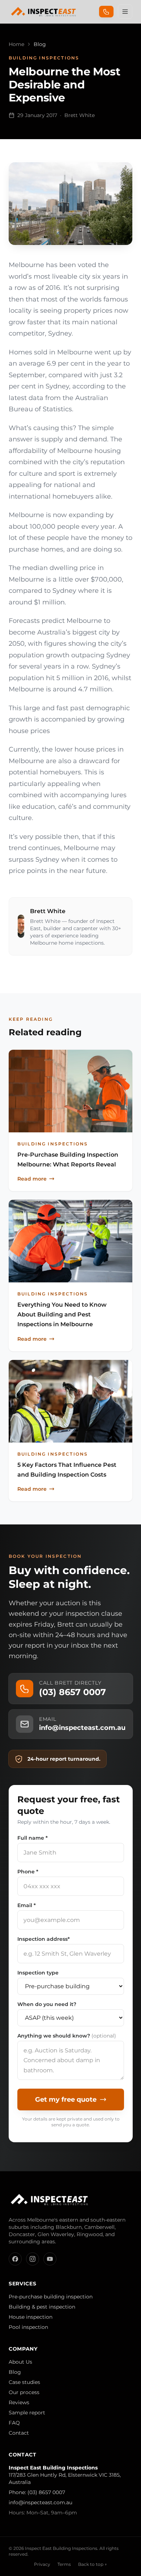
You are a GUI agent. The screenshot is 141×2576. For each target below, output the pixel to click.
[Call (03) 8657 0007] (106, 12)
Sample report (27, 2413)
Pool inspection (28, 2327)
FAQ (14, 2423)
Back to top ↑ (93, 2564)
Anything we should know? (67, 2036)
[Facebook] (15, 2259)
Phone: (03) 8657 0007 (37, 2492)
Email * (27, 1905)
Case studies (24, 2382)
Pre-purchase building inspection (51, 2297)
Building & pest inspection (42, 2307)
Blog (15, 2372)
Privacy (42, 2564)
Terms (64, 2564)
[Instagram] (33, 2259)
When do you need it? (47, 2004)
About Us (20, 2362)
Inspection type (38, 1973)
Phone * (28, 1872)
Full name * (33, 1838)
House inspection (31, 2317)
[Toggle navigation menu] (125, 12)
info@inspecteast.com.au (40, 2502)
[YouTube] (50, 2259)
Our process (24, 2392)
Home (16, 44)
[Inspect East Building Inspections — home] (44, 12)
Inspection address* (44, 1939)
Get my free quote (66, 2099)
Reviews (19, 2402)
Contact (19, 2433)
